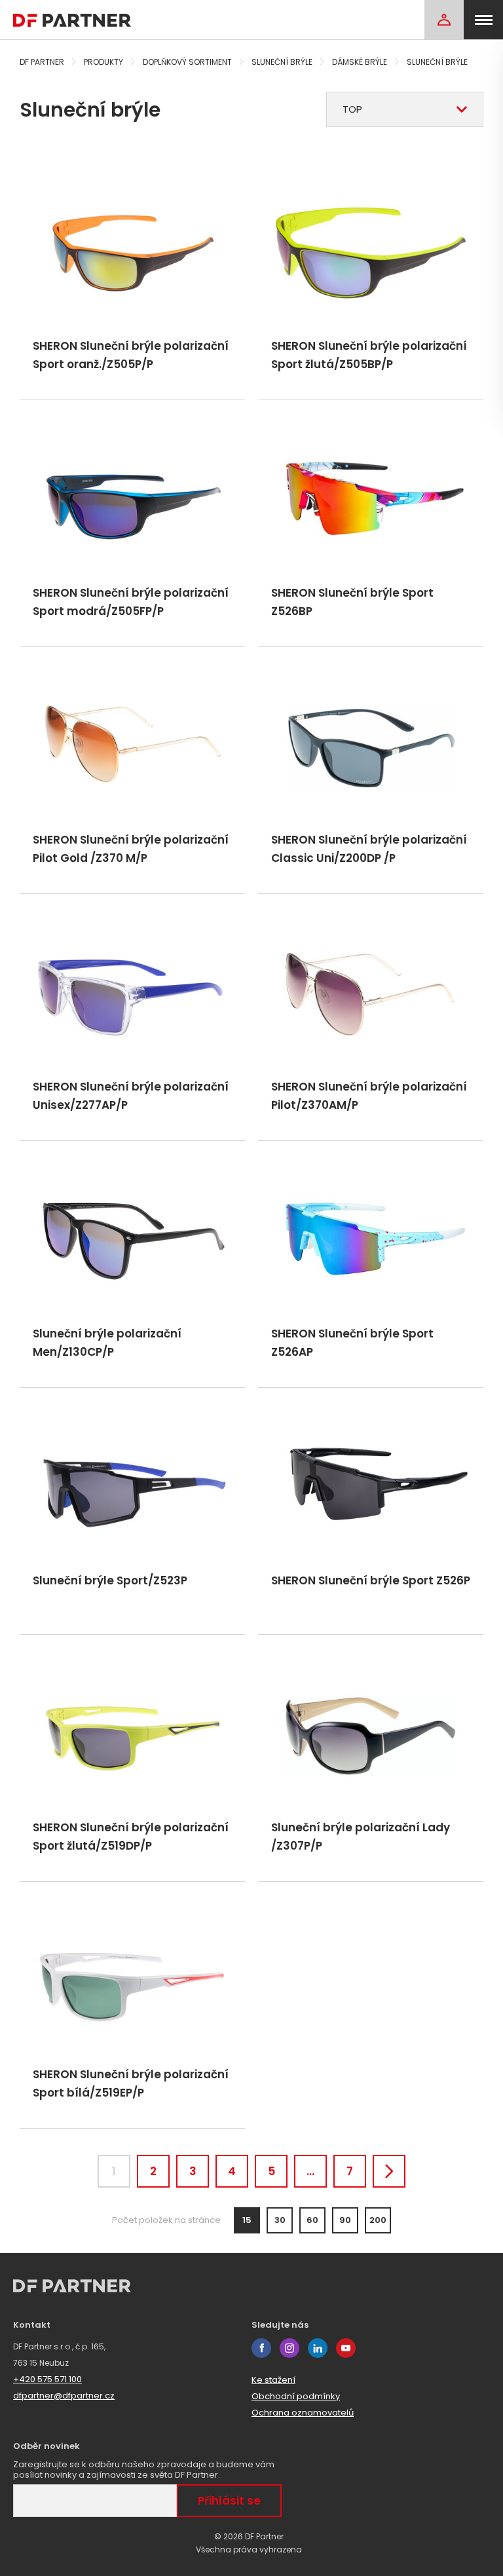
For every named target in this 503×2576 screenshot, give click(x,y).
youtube (346, 2348)
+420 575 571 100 (47, 2379)
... (310, 2171)
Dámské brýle (360, 62)
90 (345, 2220)
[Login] (444, 20)
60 (312, 2220)
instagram (289, 2348)
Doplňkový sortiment (187, 62)
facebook (261, 2348)
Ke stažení (273, 2380)
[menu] (483, 20)
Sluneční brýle (282, 62)
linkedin (318, 2348)
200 (378, 2220)
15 (247, 2220)
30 (280, 2220)
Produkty (103, 62)
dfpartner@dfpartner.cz (64, 2396)
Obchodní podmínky (296, 2396)
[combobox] (405, 109)
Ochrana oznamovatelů (303, 2413)
